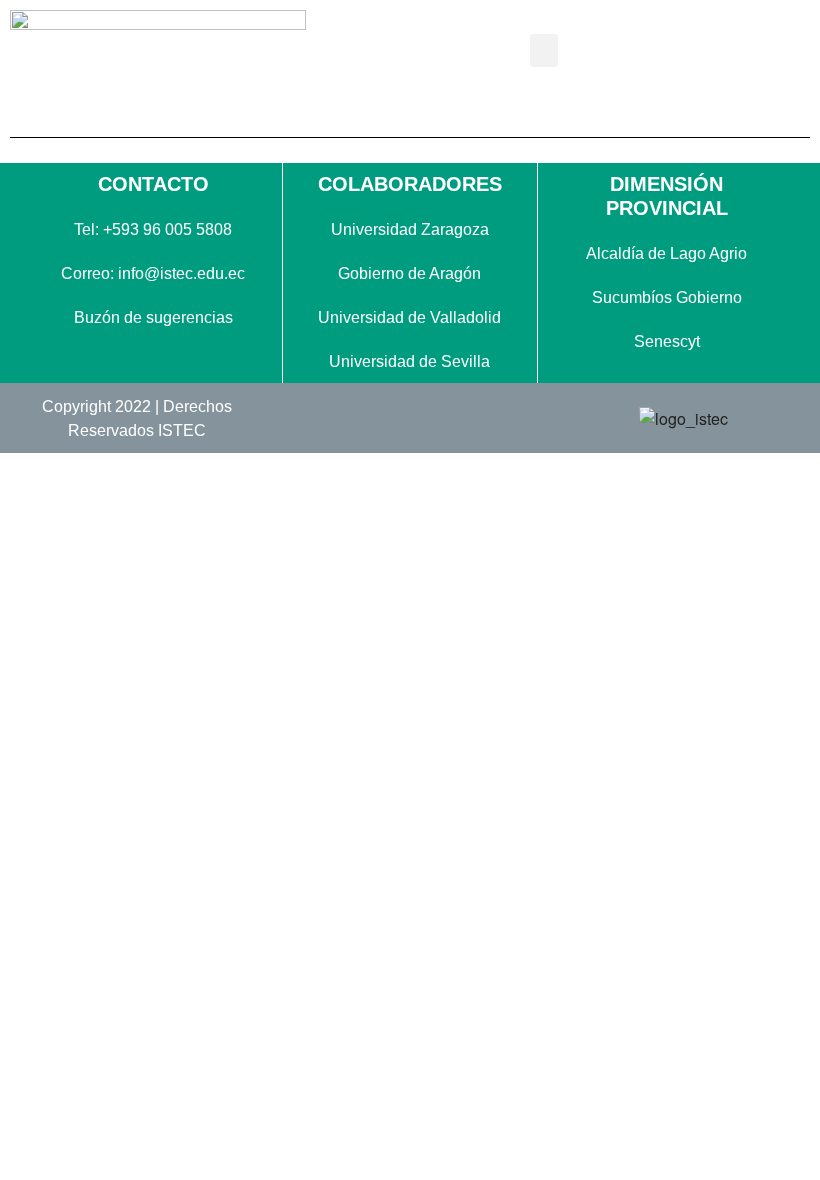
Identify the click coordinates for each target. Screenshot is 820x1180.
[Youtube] (492, 418)
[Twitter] (382, 418)
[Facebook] (327, 418)
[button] (544, 50)
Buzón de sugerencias (153, 317)
